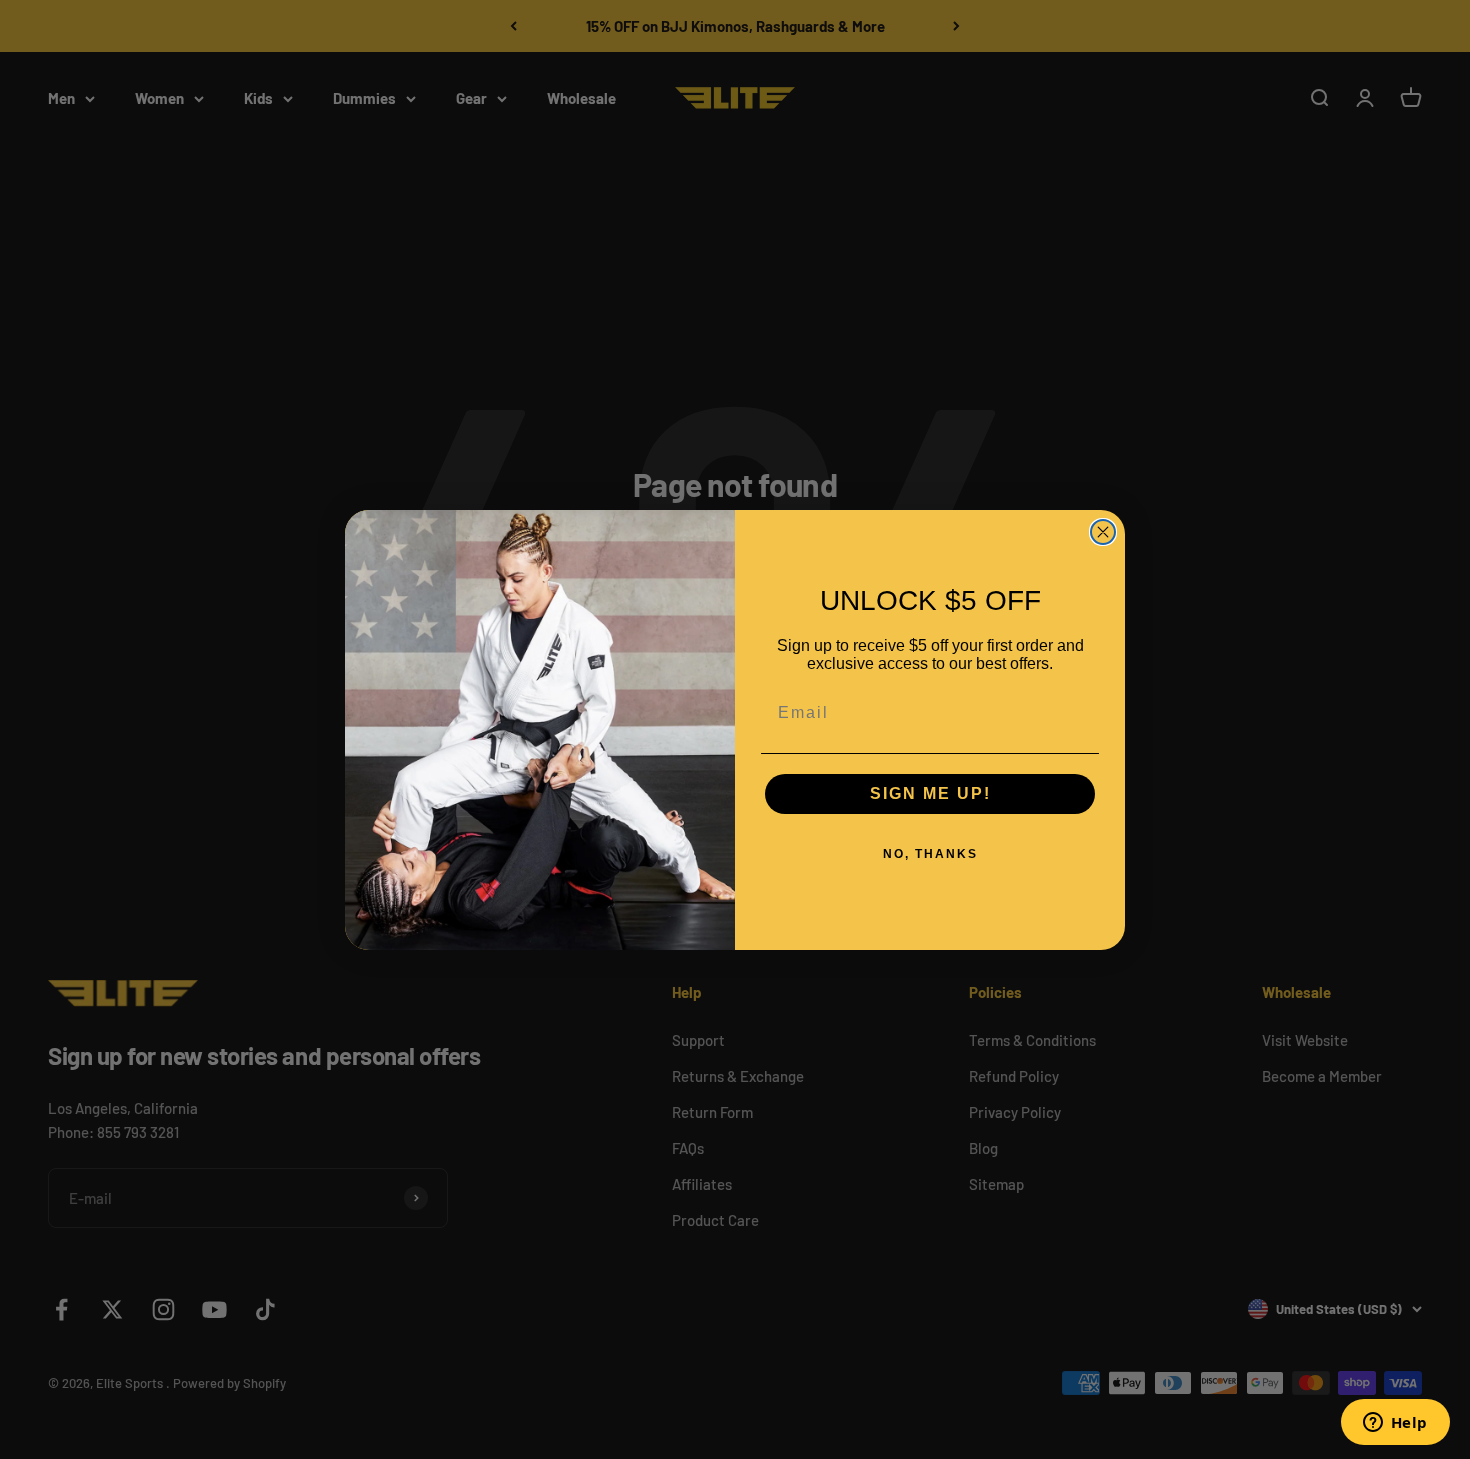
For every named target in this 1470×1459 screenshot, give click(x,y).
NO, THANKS (930, 854)
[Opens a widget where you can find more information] (1395, 1424)
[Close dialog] (1103, 532)
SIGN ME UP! (930, 793)
